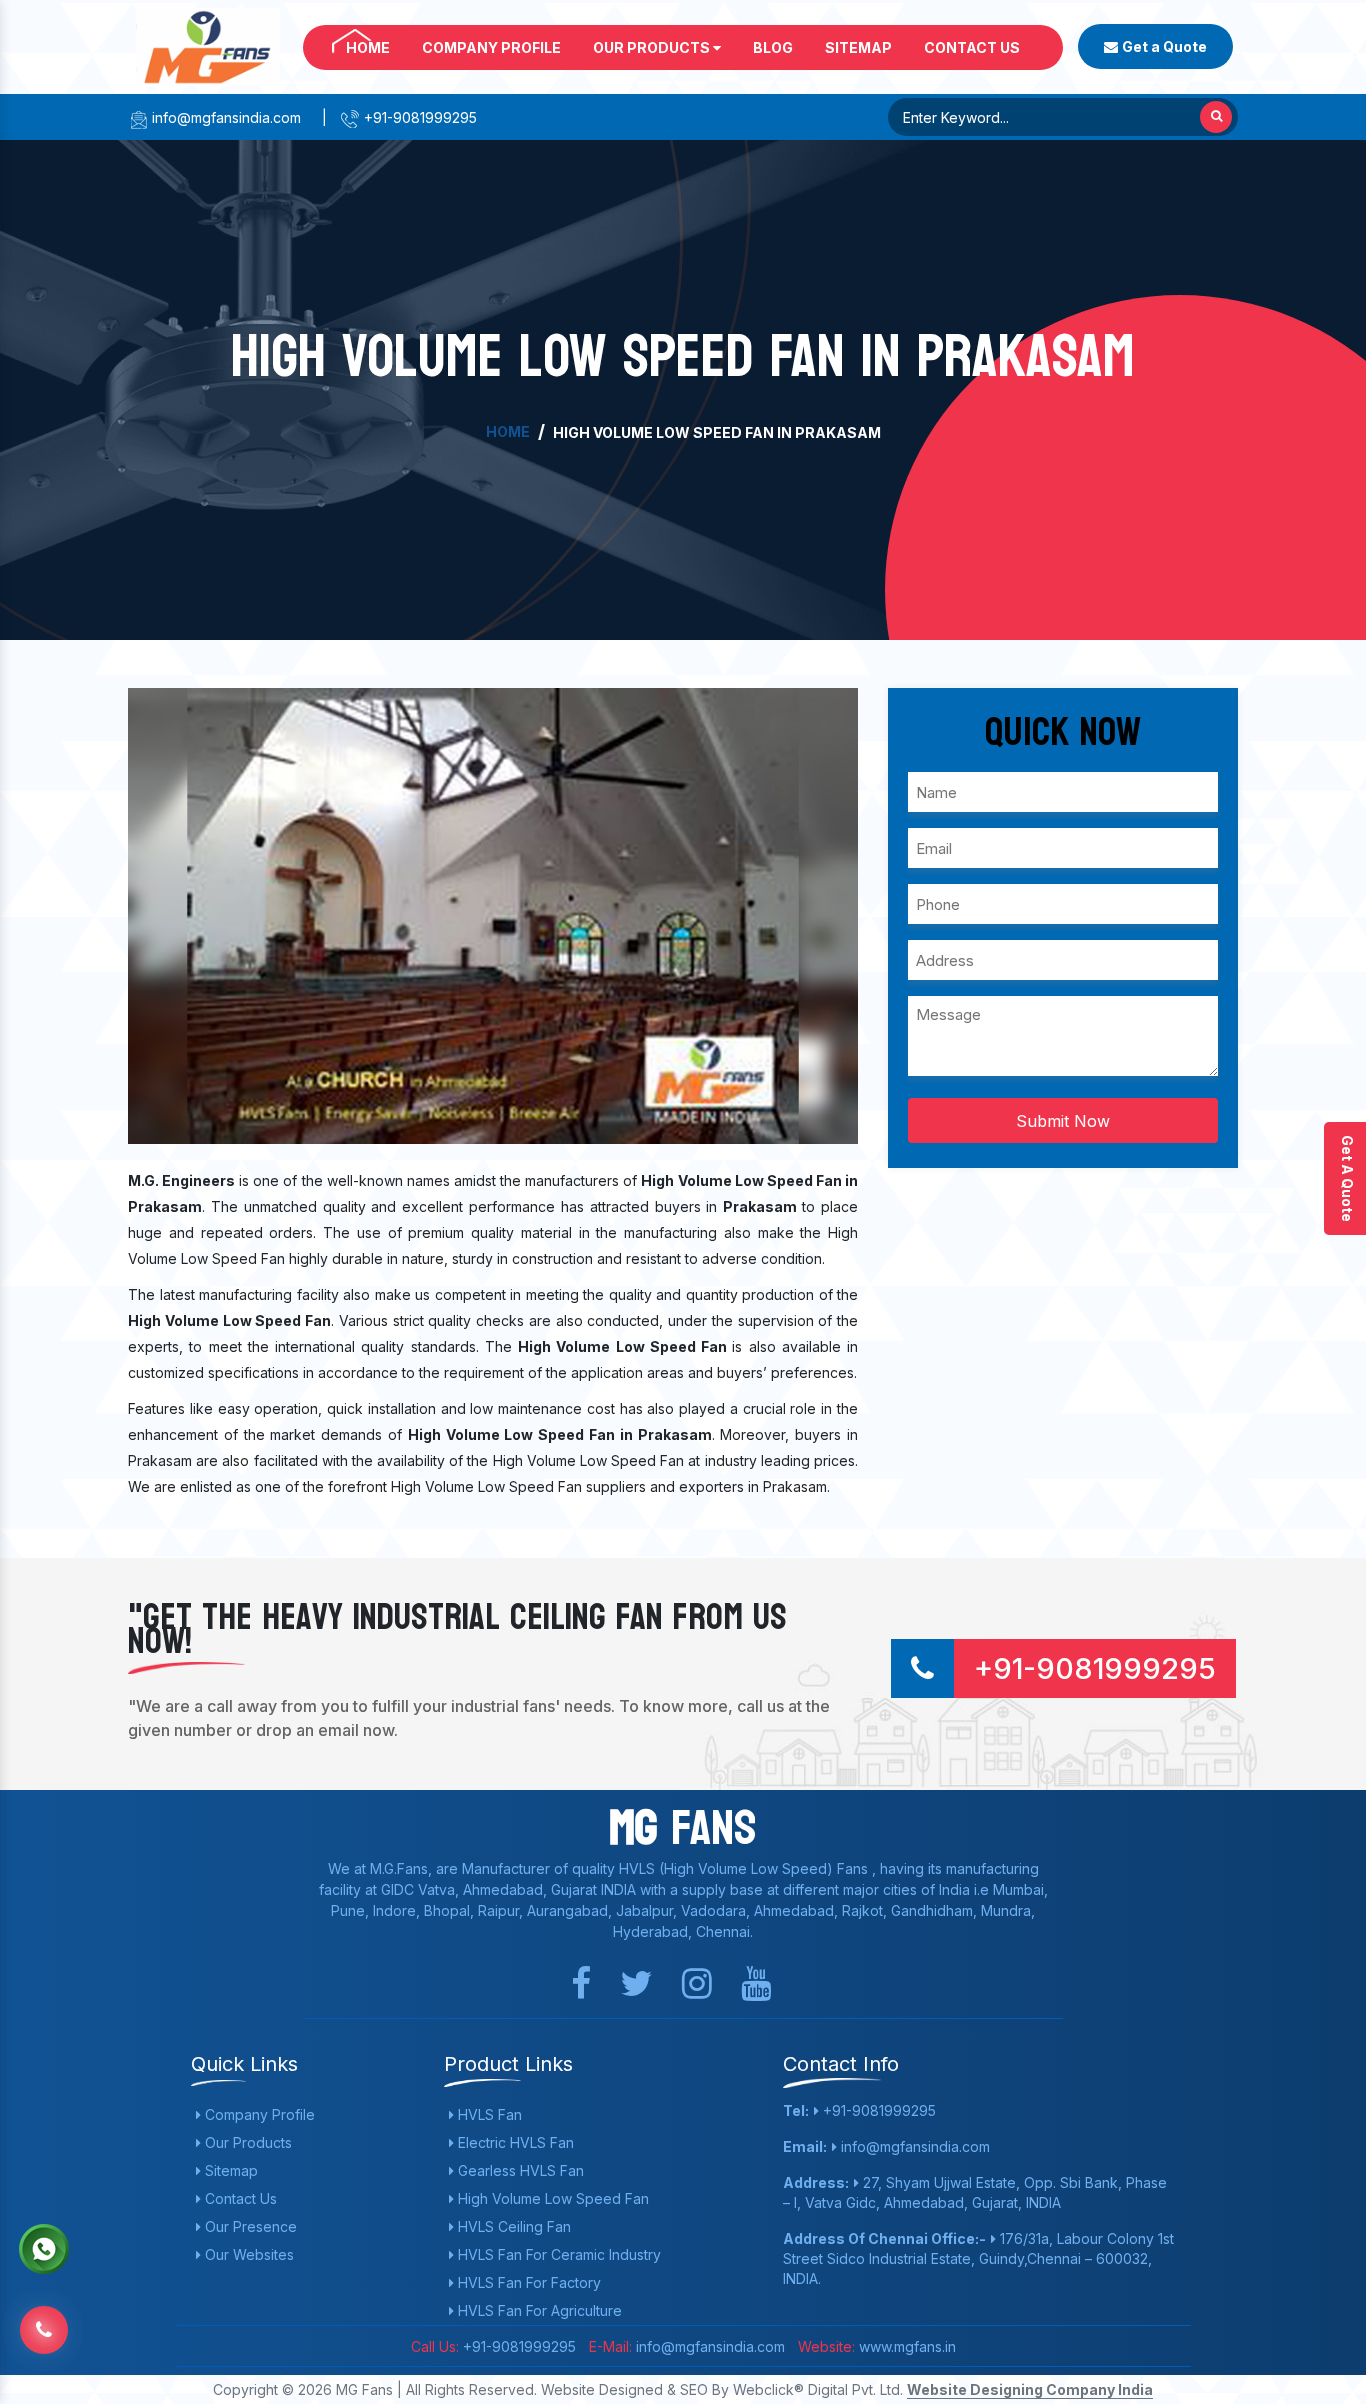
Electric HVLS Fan (514, 2142)
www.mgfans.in (905, 2346)
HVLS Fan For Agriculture (538, 2310)
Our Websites (247, 2254)
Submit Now (1063, 1121)
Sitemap (858, 47)
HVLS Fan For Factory (527, 2282)
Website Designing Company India (1030, 2389)
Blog (773, 47)
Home (368, 47)
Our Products (653, 47)
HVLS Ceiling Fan (512, 2226)
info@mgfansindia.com (224, 117)
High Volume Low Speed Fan (551, 2198)
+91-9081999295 (418, 117)
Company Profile (491, 47)
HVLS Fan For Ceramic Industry (557, 2254)
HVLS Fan (488, 2114)
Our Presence (249, 2226)
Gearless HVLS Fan (519, 2170)
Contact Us (972, 47)
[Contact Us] (44, 2329)
